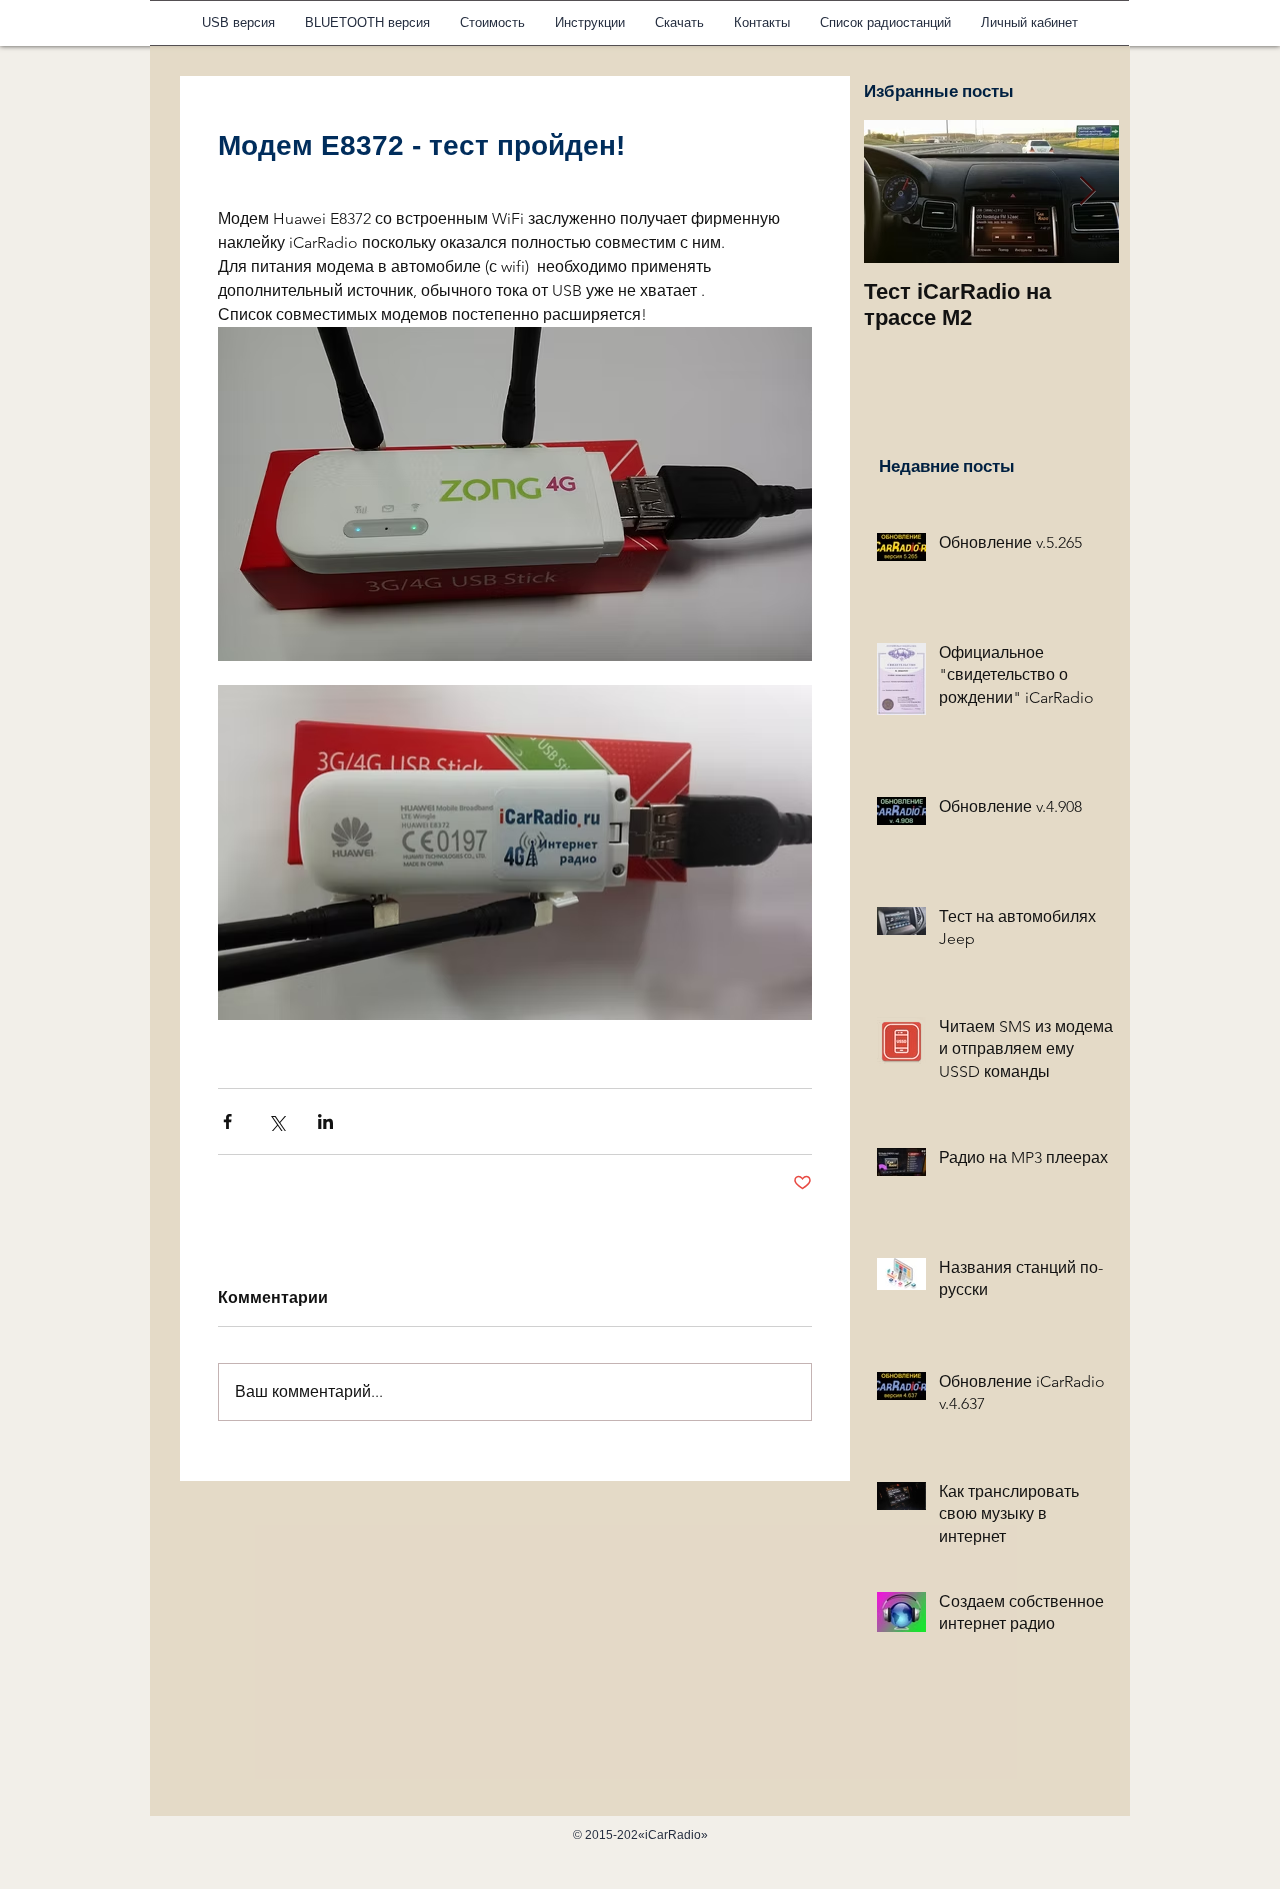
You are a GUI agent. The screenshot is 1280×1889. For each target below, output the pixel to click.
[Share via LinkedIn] (325, 1121)
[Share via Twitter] (276, 1121)
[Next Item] (1087, 191)
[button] (590, 23)
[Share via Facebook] (227, 1121)
